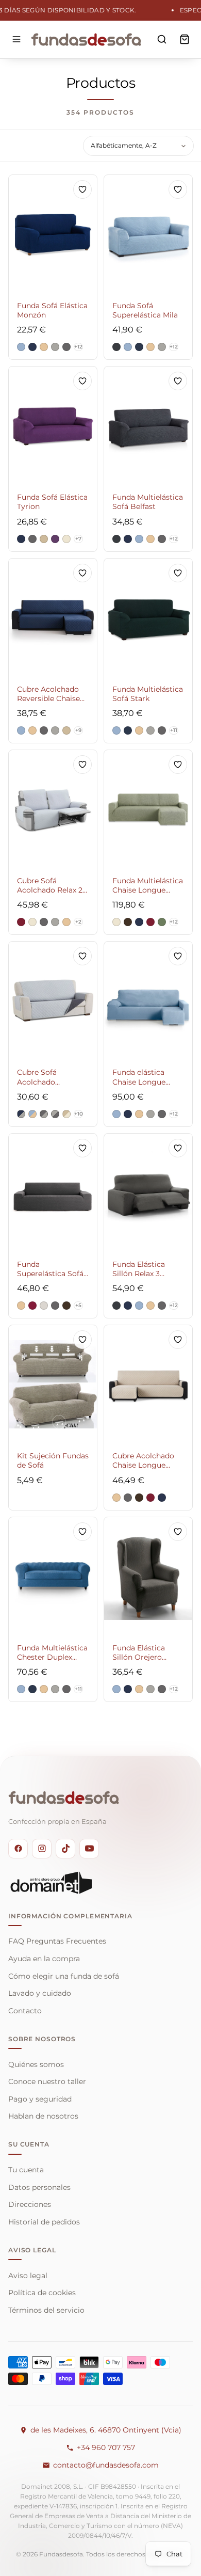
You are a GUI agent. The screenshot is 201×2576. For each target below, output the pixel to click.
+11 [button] (174, 730)
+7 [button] (78, 539)
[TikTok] (65, 1849)
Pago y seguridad (40, 2099)
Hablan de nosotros (43, 2116)
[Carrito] (185, 39)
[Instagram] (42, 1849)
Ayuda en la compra (44, 1959)
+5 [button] (78, 1305)
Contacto (25, 2011)
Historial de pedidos (44, 2222)
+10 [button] (79, 1114)
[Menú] (16, 39)
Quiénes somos (36, 2064)
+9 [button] (78, 730)
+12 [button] (78, 347)
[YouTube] (89, 1849)
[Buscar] (162, 39)
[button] (21, 347)
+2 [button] (78, 922)
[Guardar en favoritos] (82, 189)
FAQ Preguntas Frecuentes (57, 1941)
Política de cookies (42, 2293)
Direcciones (30, 2204)
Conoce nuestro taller (47, 2081)
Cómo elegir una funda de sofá (64, 1976)
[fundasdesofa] (86, 39)
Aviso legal (28, 2276)
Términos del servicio (46, 2310)
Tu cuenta (26, 2170)
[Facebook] (18, 1849)
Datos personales (39, 2187)
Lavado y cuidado (40, 1993)
